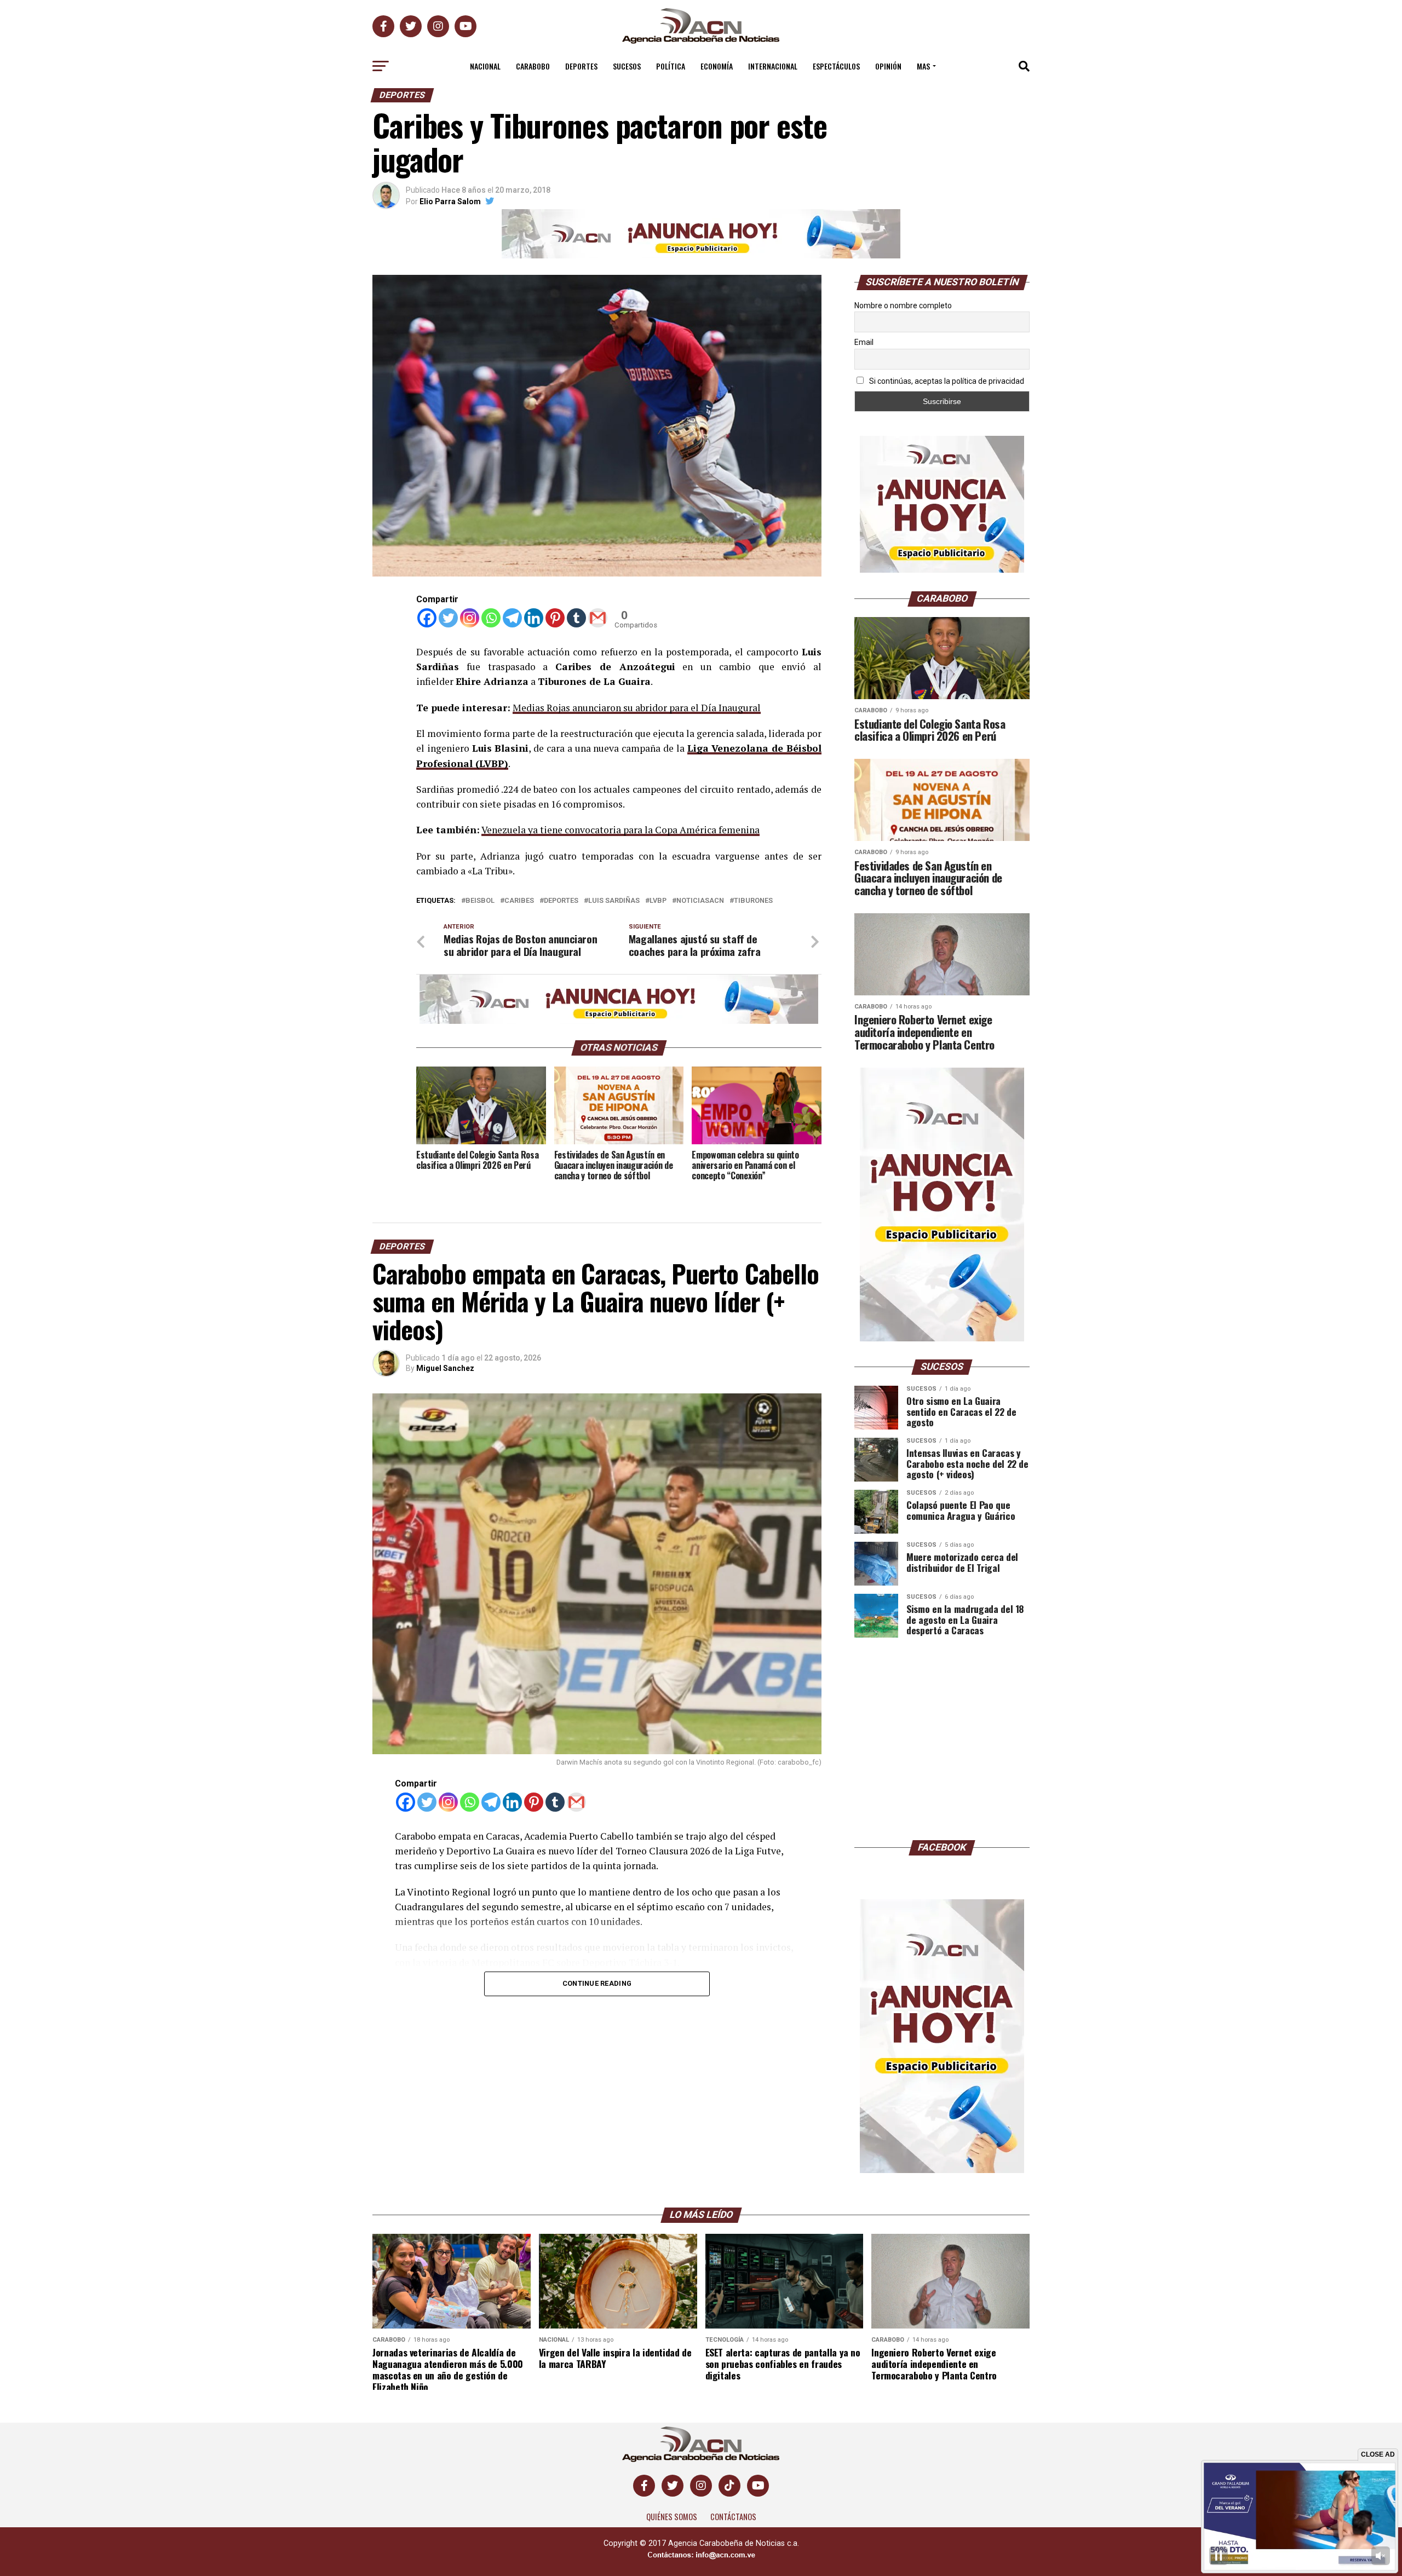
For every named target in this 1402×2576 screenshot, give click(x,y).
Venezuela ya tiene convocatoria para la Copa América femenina (620, 830)
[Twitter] (448, 618)
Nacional (485, 66)
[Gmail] (598, 618)
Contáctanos (733, 2517)
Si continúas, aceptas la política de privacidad (946, 381)
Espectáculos (836, 66)
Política (671, 66)
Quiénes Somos (672, 2517)
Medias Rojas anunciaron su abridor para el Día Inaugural (637, 708)
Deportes (581, 66)
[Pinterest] (555, 618)
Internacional (773, 66)
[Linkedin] (534, 618)
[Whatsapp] (491, 618)
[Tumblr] (576, 618)
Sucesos (627, 66)
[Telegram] (512, 618)
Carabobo (533, 66)
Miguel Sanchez (445, 1368)
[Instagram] (470, 618)
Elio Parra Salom (450, 201)
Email (864, 342)
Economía (717, 66)
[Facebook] (427, 618)
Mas (923, 66)
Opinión (888, 66)
